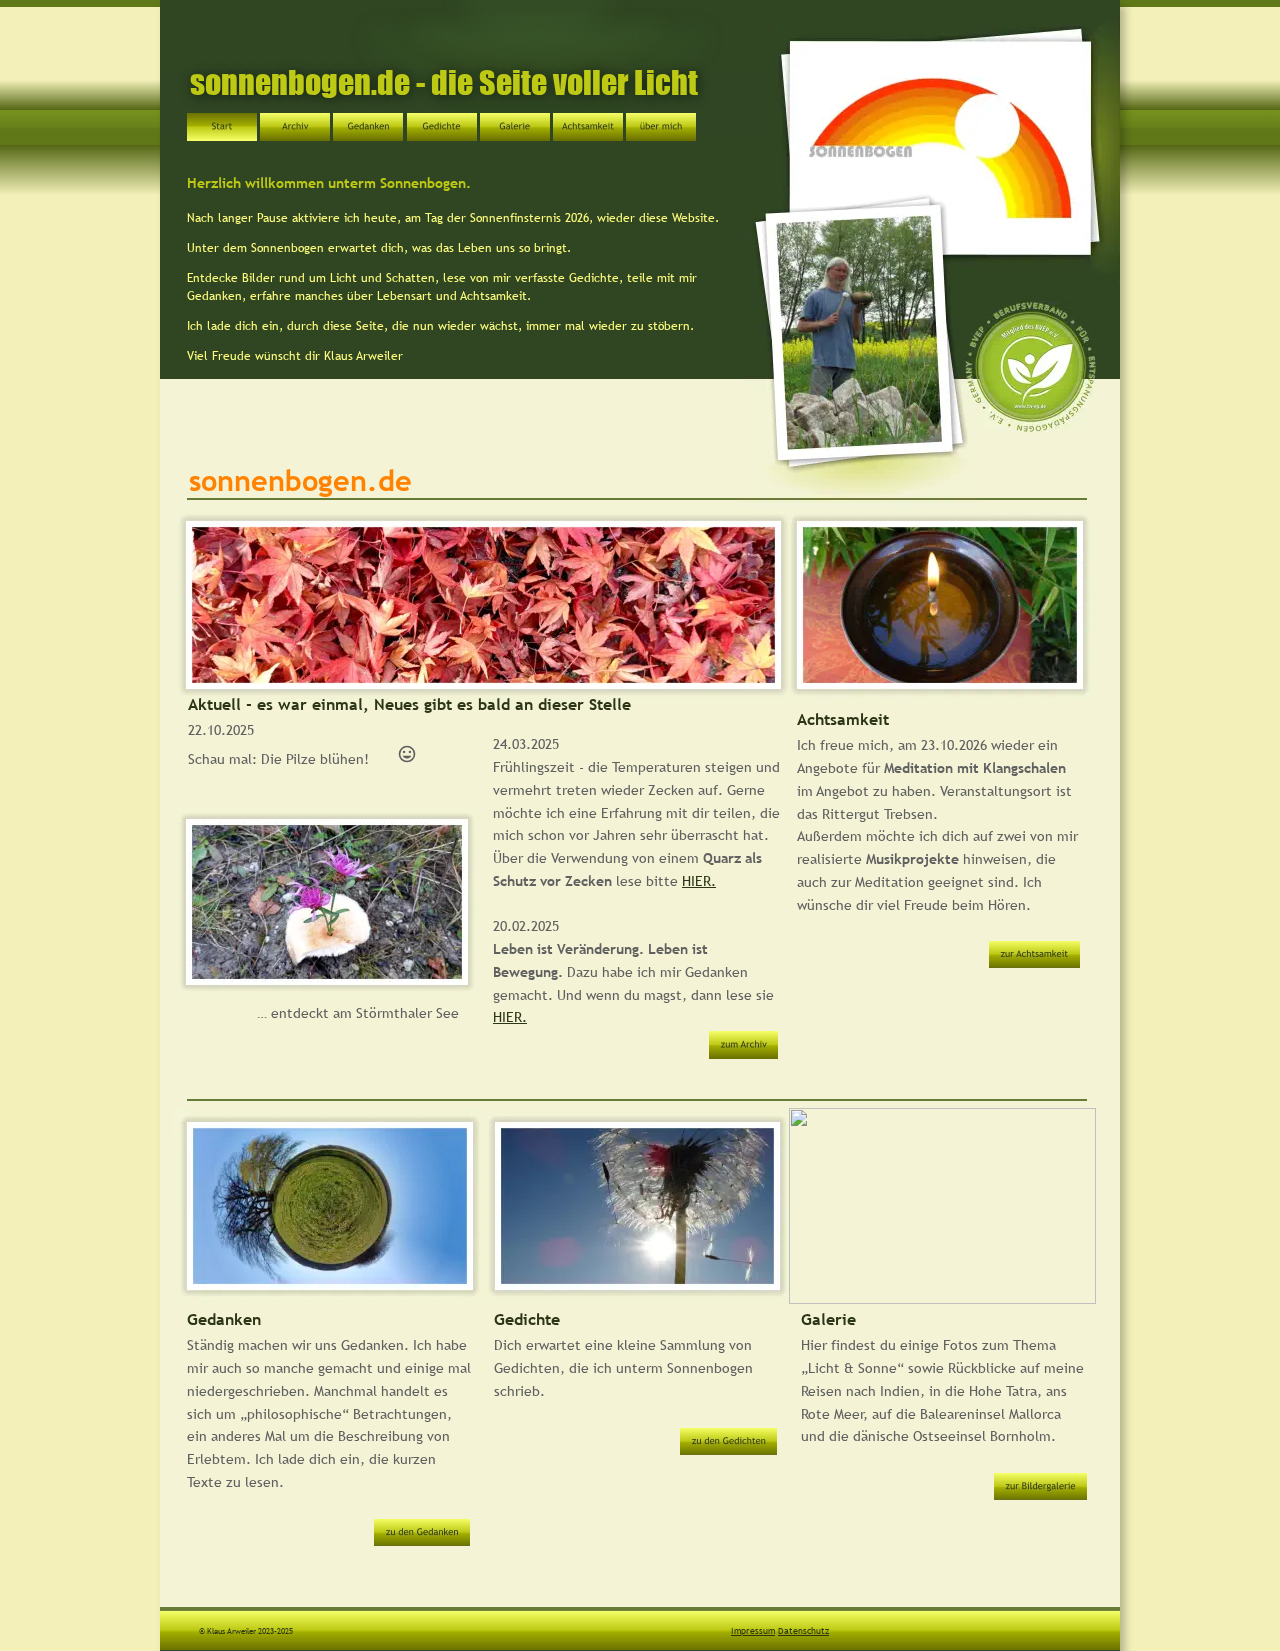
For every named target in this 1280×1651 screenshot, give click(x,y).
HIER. (699, 881)
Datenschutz (803, 1630)
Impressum (753, 1630)
